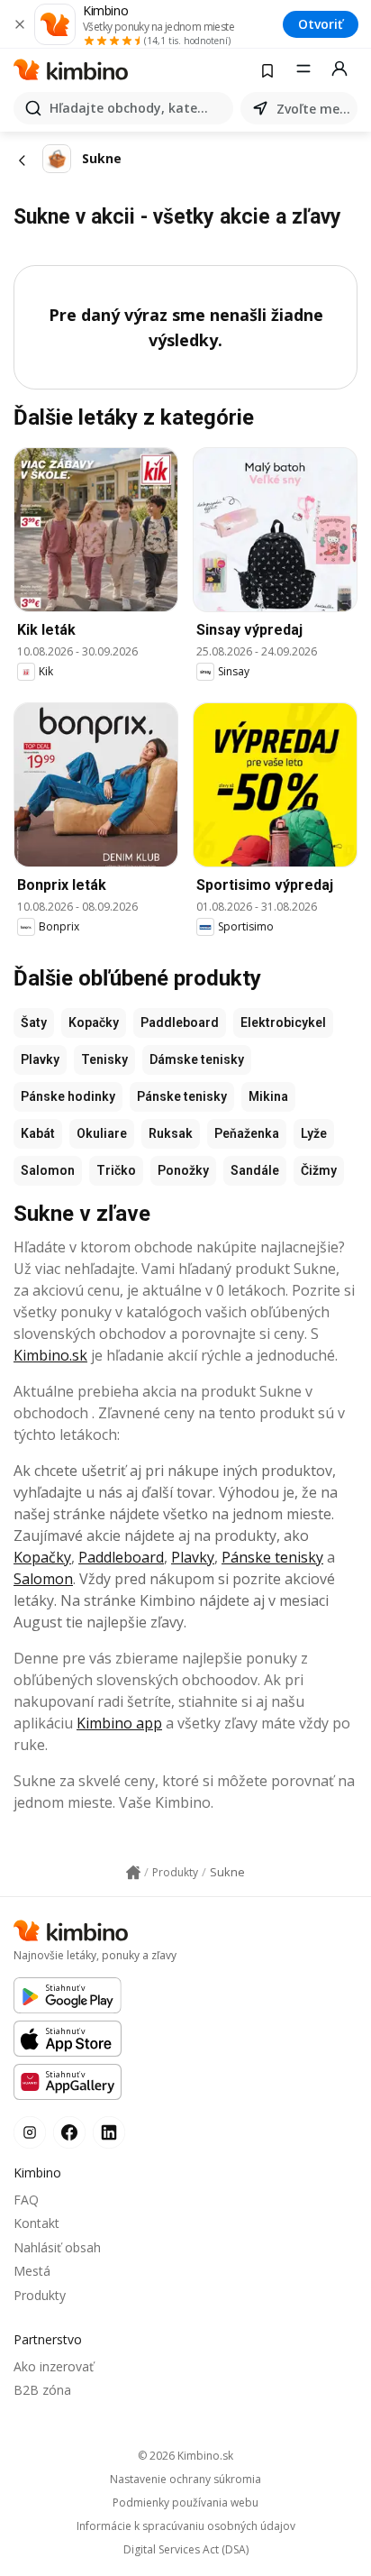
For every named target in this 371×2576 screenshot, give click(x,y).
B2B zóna (42, 2390)
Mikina (268, 1096)
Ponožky (183, 1170)
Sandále (255, 1170)
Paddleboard (180, 1022)
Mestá (32, 2271)
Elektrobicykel (283, 1022)
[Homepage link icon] (133, 1873)
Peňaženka (247, 1133)
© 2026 (185, 2456)
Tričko (116, 1170)
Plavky (40, 1059)
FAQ (26, 2200)
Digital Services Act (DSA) (186, 2550)
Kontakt (36, 2223)
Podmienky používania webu (185, 2503)
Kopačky (94, 1022)
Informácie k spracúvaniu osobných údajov (186, 2526)
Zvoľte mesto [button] (313, 109)
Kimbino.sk (50, 1355)
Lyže (314, 1133)
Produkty (40, 2295)
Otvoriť (321, 24)
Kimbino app (119, 1723)
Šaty (34, 1022)
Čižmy (319, 1170)
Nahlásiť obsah (57, 2247)
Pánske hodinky (68, 1096)
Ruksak (171, 1133)
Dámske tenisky (197, 1059)
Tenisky (104, 1059)
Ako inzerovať (54, 2366)
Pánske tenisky (182, 1096)
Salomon (48, 1170)
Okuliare (102, 1133)
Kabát (38, 1133)
